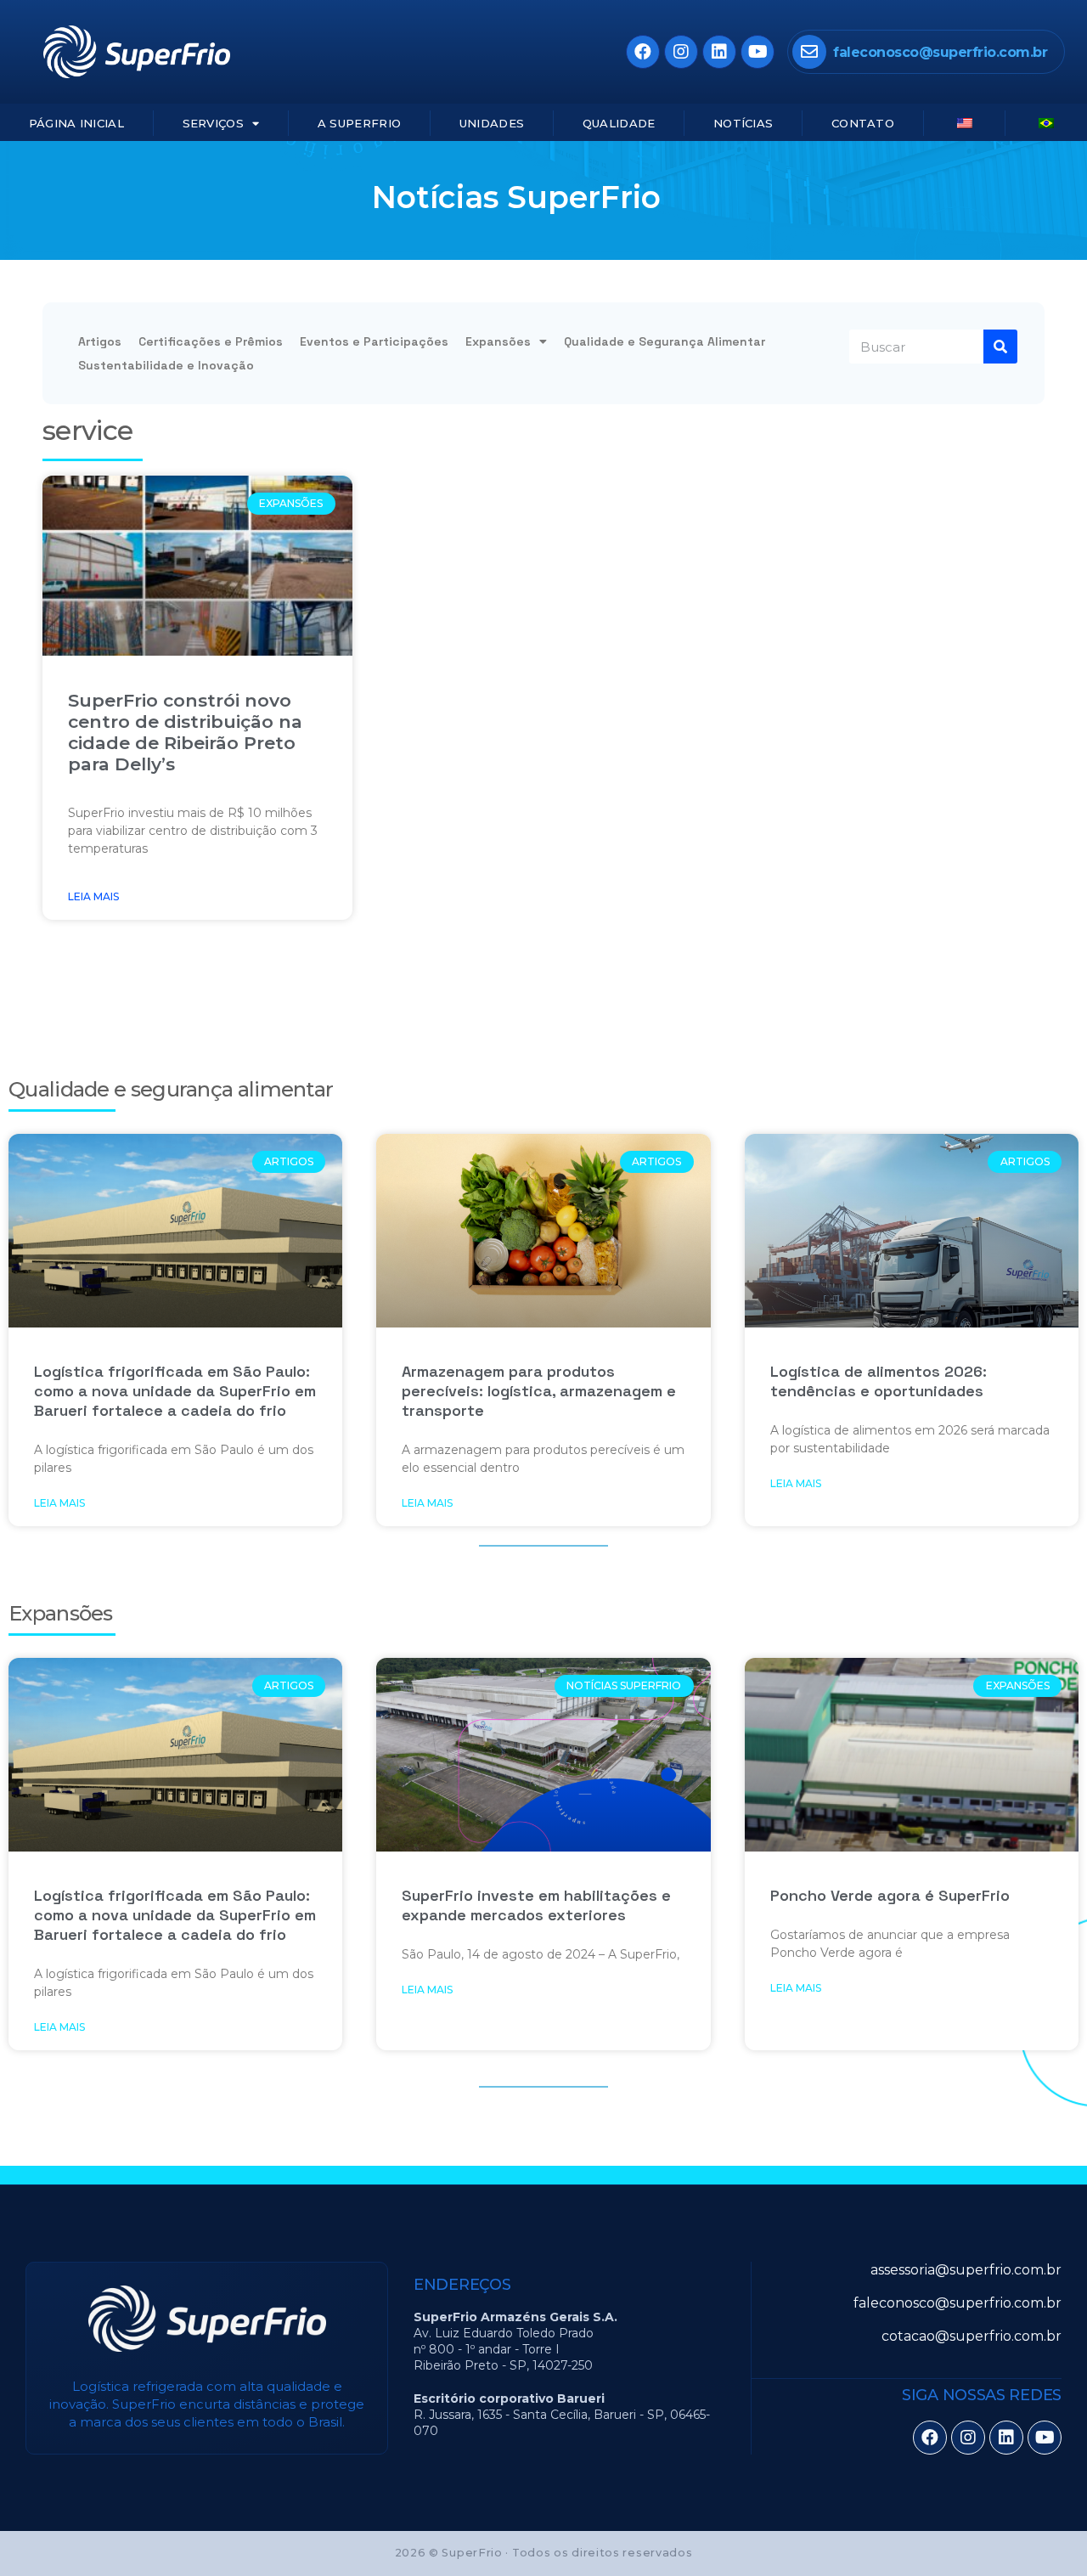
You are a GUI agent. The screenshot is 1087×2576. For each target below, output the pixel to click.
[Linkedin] (719, 52)
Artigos (100, 341)
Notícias (743, 123)
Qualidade (619, 123)
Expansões (498, 341)
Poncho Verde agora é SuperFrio (890, 1895)
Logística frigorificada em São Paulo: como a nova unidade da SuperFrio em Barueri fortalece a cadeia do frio (175, 1391)
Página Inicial (76, 123)
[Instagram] (681, 52)
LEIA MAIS (59, 1503)
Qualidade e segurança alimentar (171, 1089)
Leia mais (93, 896)
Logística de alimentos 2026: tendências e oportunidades (879, 1381)
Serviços (213, 123)
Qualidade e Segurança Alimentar (665, 341)
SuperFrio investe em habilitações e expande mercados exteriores (536, 1905)
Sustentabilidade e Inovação (166, 365)
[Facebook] (643, 52)
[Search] (1000, 347)
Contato (863, 123)
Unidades (492, 123)
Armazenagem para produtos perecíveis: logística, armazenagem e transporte (539, 1391)
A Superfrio (359, 123)
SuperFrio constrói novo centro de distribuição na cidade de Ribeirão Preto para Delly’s (185, 732)
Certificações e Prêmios (211, 341)
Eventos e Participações (374, 341)
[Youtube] (758, 52)
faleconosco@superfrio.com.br (940, 52)
